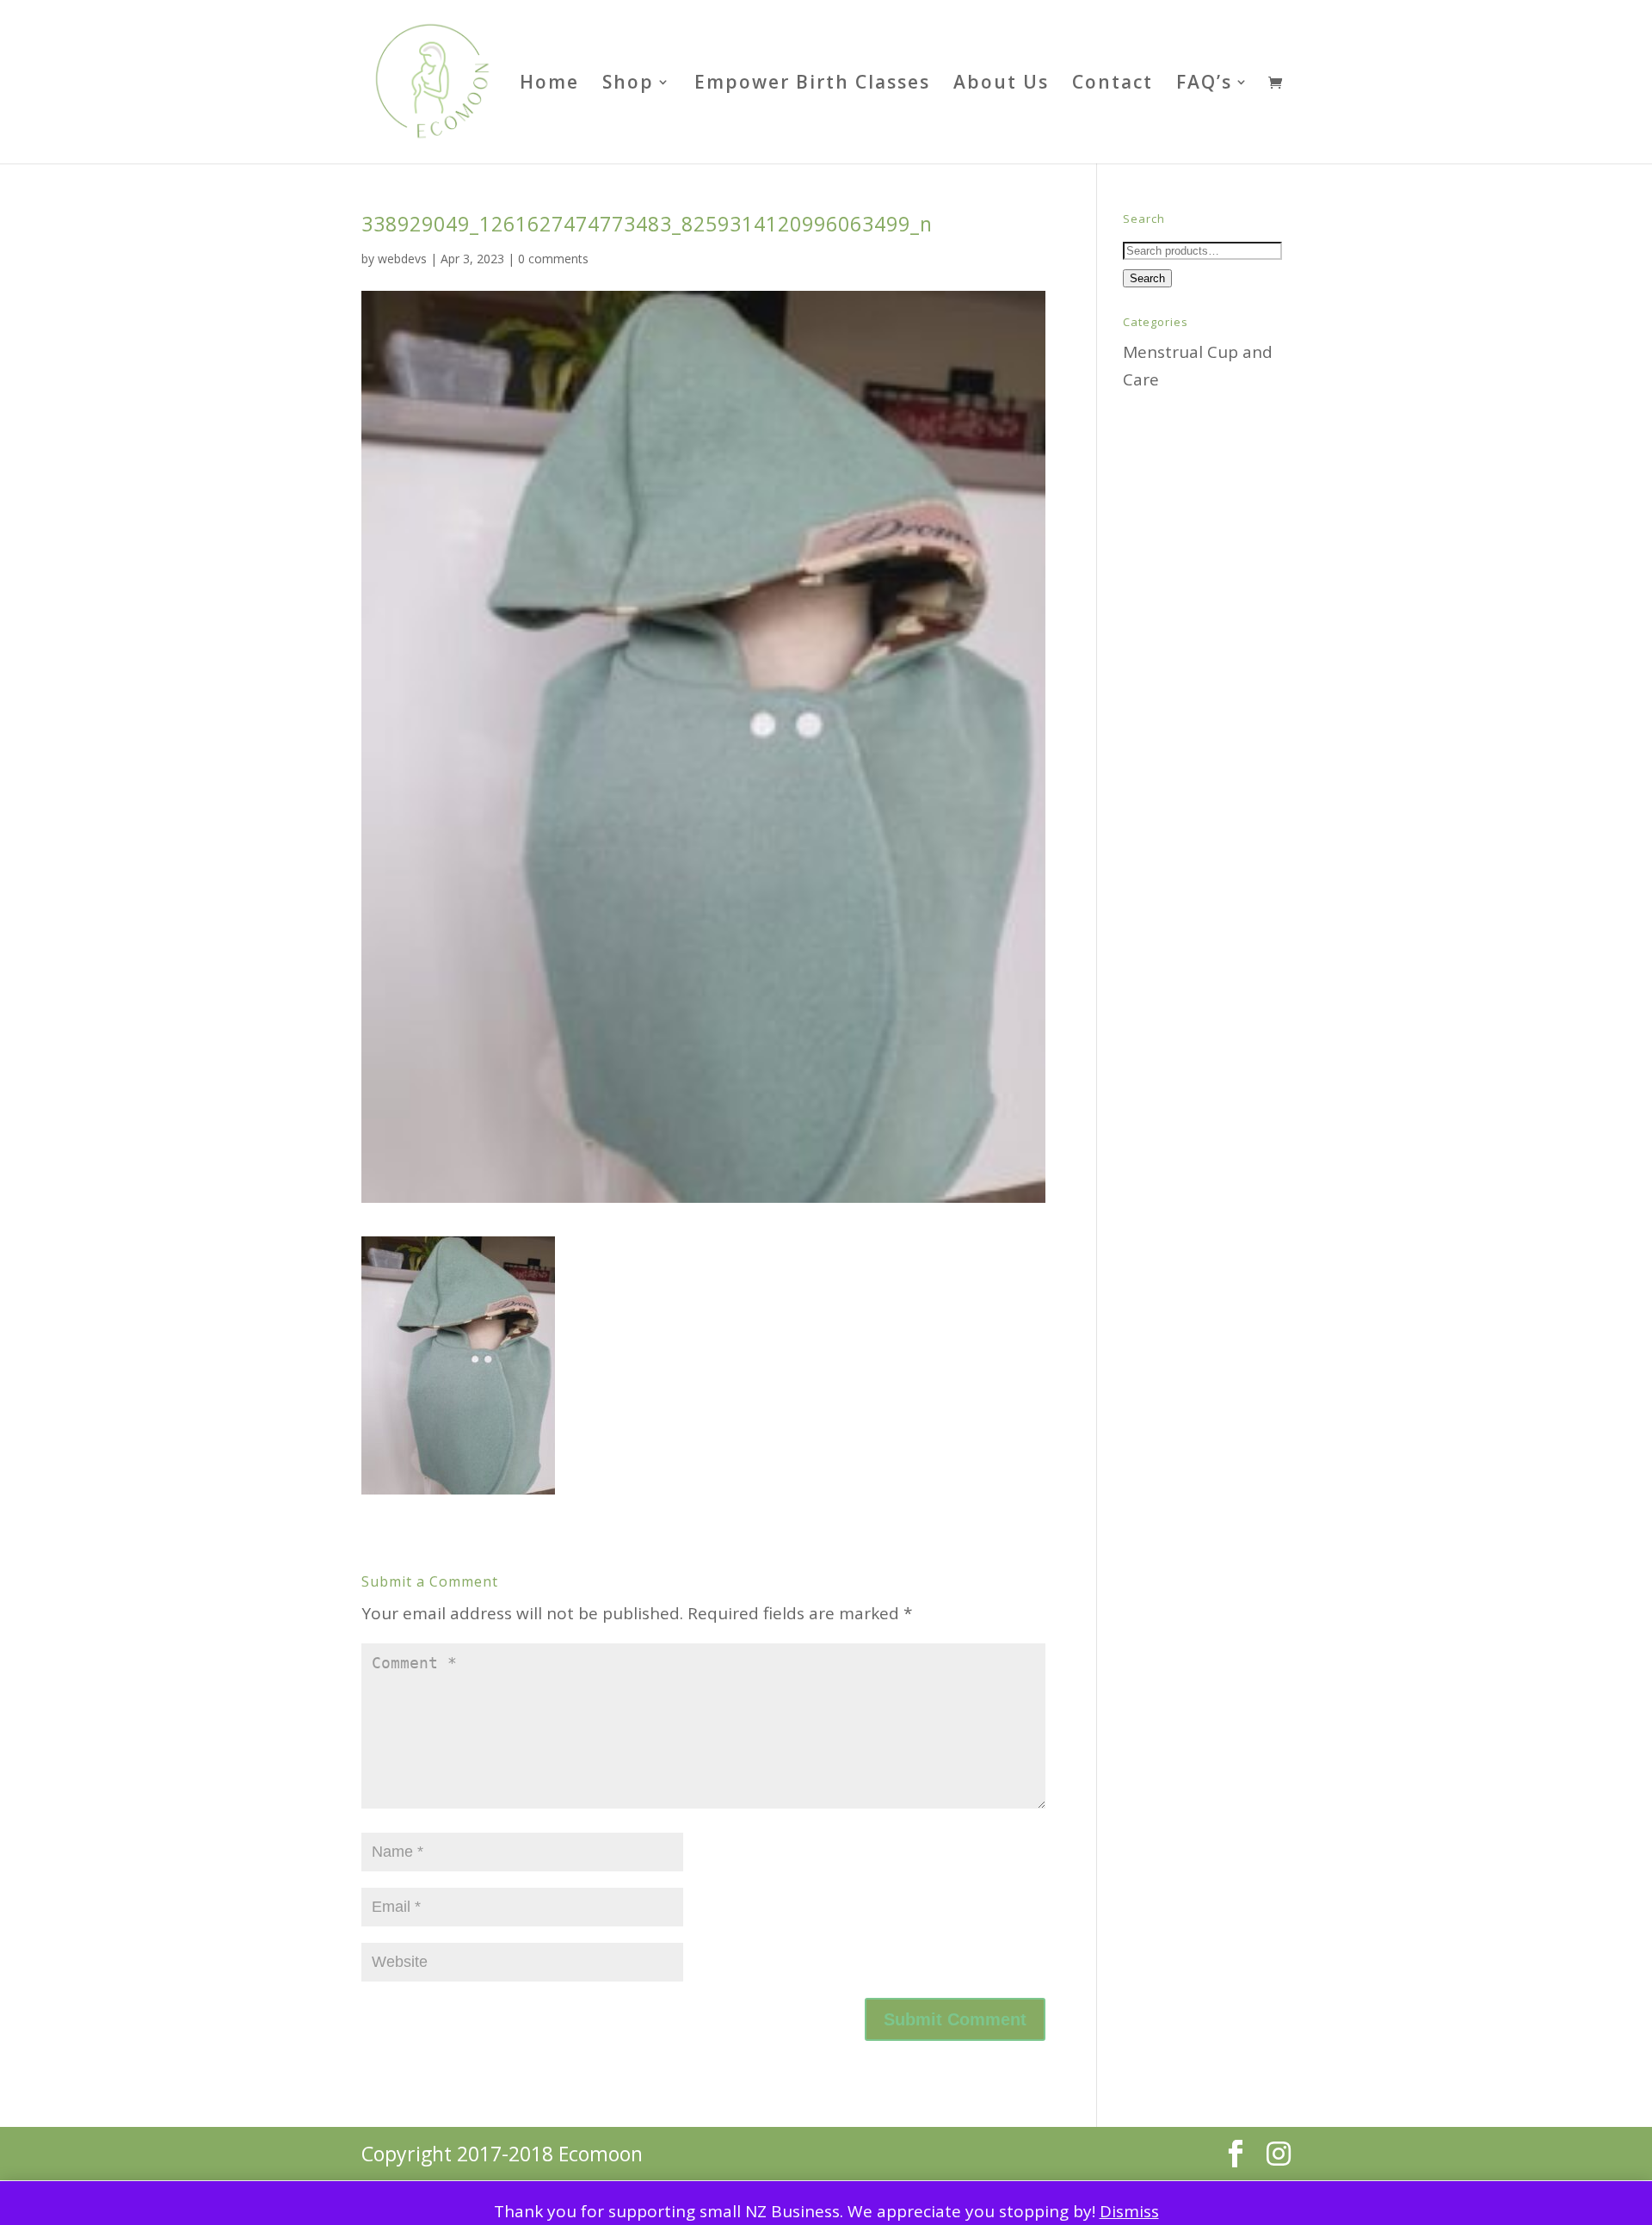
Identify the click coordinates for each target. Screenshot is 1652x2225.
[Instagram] (1279, 2154)
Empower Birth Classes (812, 85)
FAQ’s (1204, 85)
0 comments (553, 259)
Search (1147, 278)
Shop (628, 85)
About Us (1001, 85)
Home (549, 85)
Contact (1113, 85)
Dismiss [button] (1129, 2211)
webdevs (402, 259)
